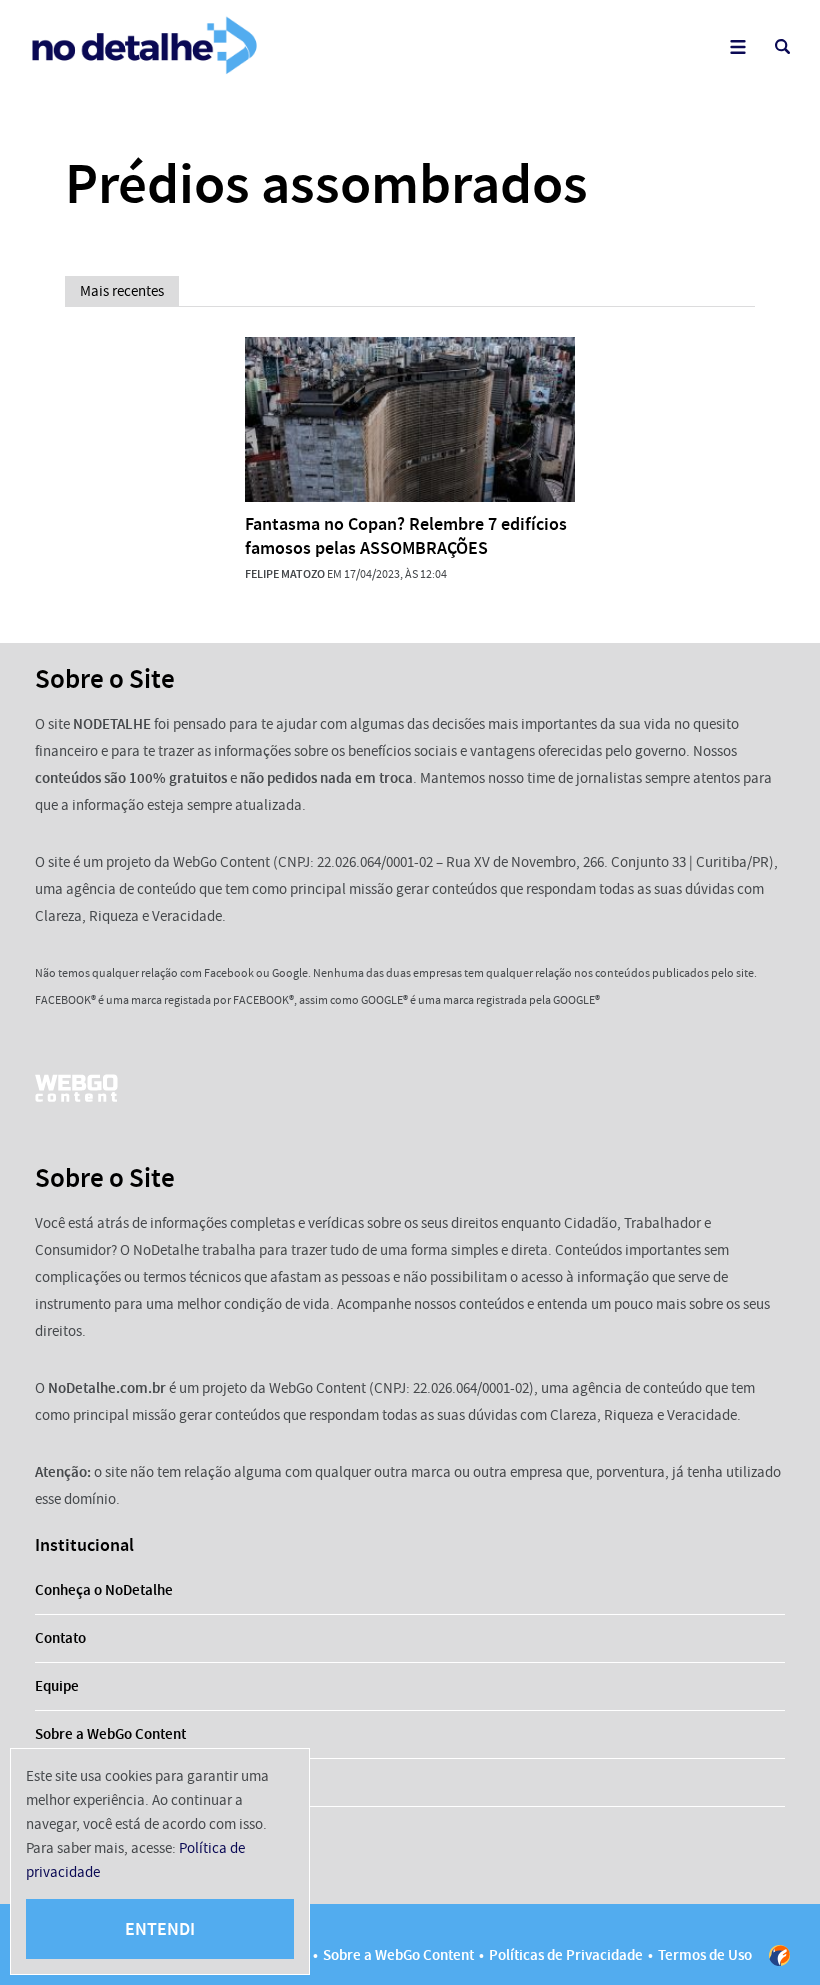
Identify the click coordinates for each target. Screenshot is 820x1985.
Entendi (160, 1929)
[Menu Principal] (737, 46)
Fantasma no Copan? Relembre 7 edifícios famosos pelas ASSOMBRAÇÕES (406, 536)
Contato (60, 1638)
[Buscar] (782, 46)
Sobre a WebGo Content (110, 1734)
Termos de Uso (705, 1955)
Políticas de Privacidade (566, 1955)
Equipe (57, 1686)
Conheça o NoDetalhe (104, 1590)
